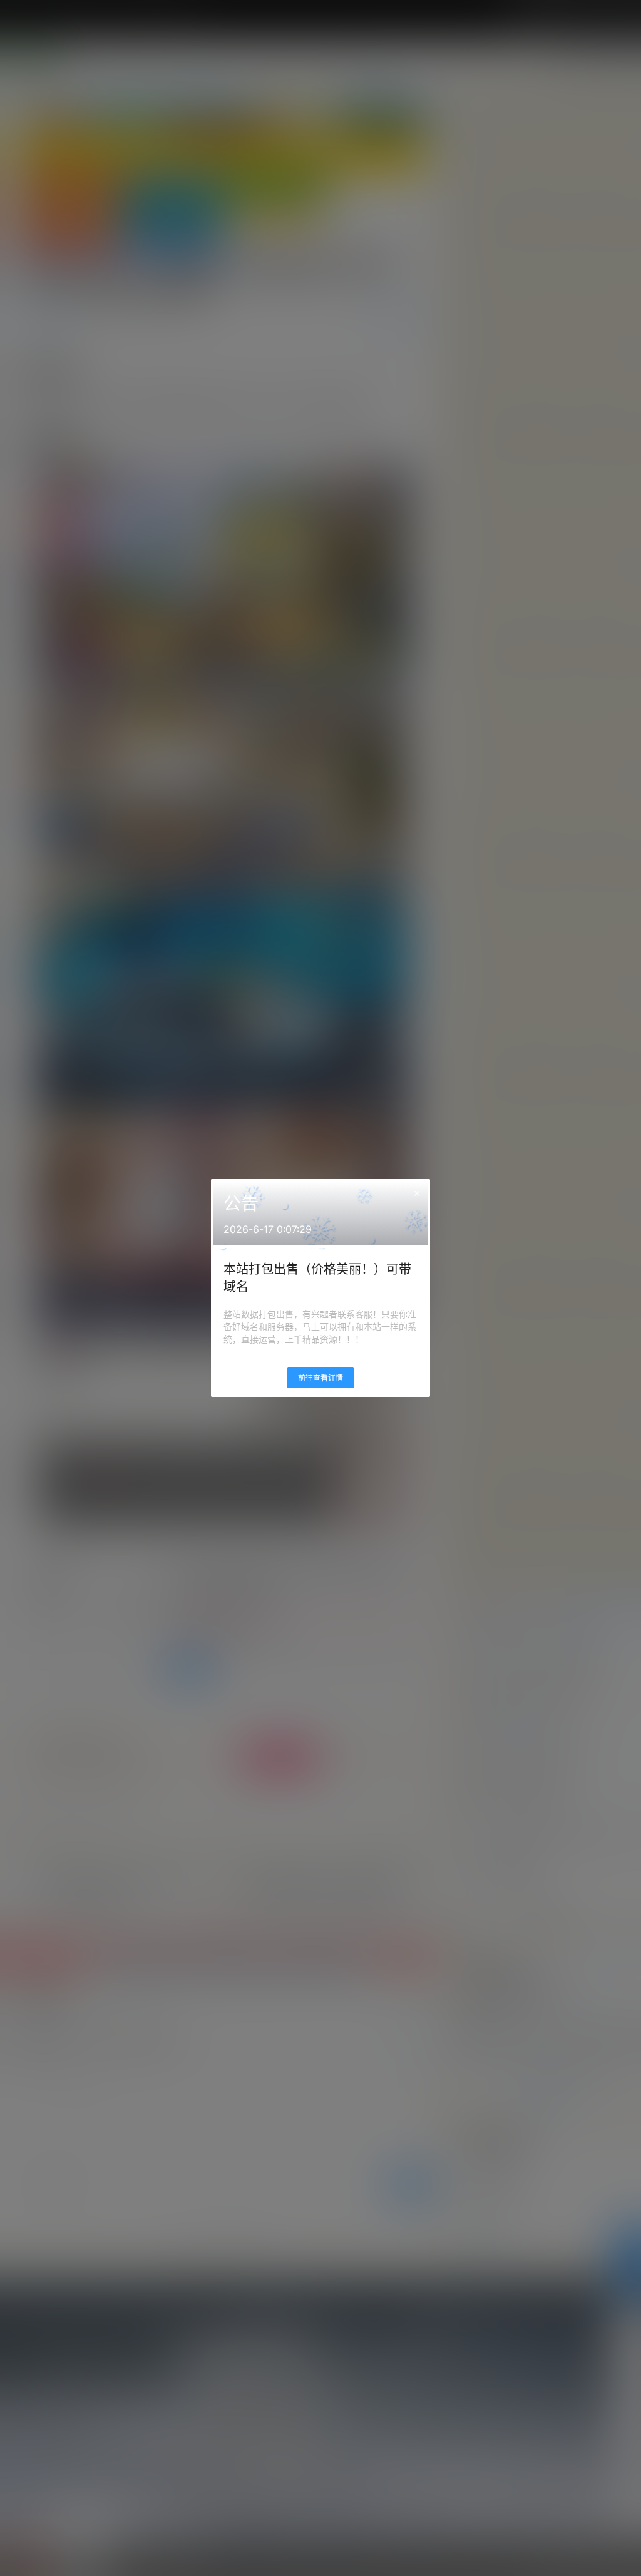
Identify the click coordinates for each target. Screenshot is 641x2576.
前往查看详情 (320, 1378)
